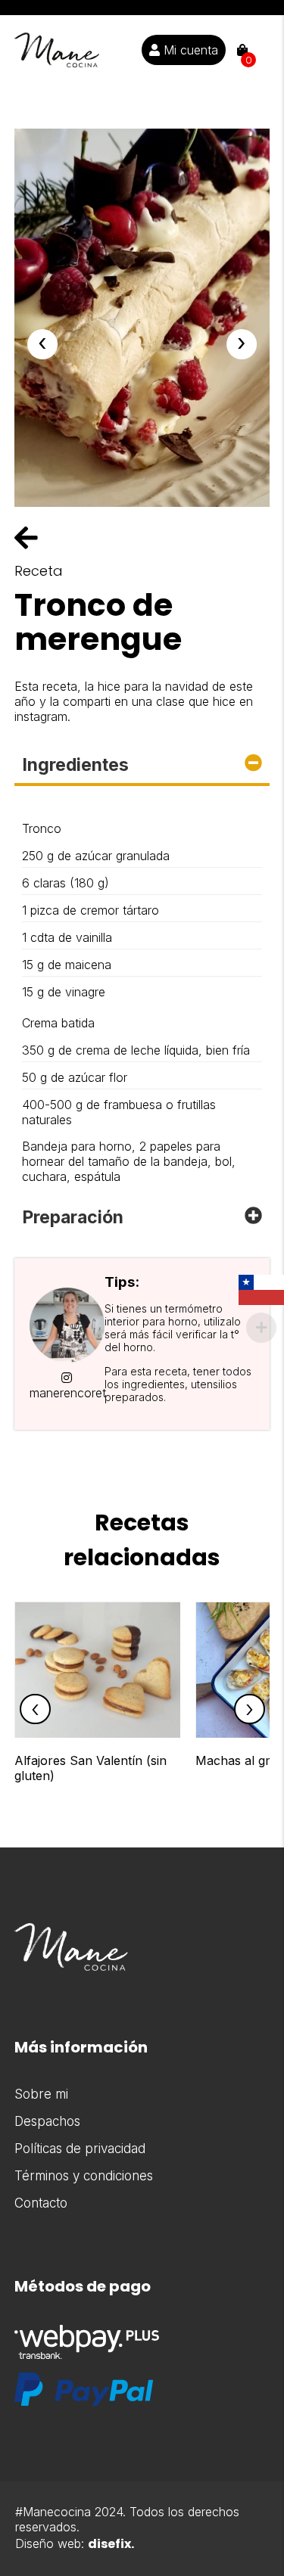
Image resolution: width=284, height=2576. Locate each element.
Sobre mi (41, 2094)
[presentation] (42, 344)
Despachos (47, 2121)
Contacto (41, 2203)
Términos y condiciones (84, 2176)
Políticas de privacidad (80, 2149)
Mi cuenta (189, 50)
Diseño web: (75, 2543)
